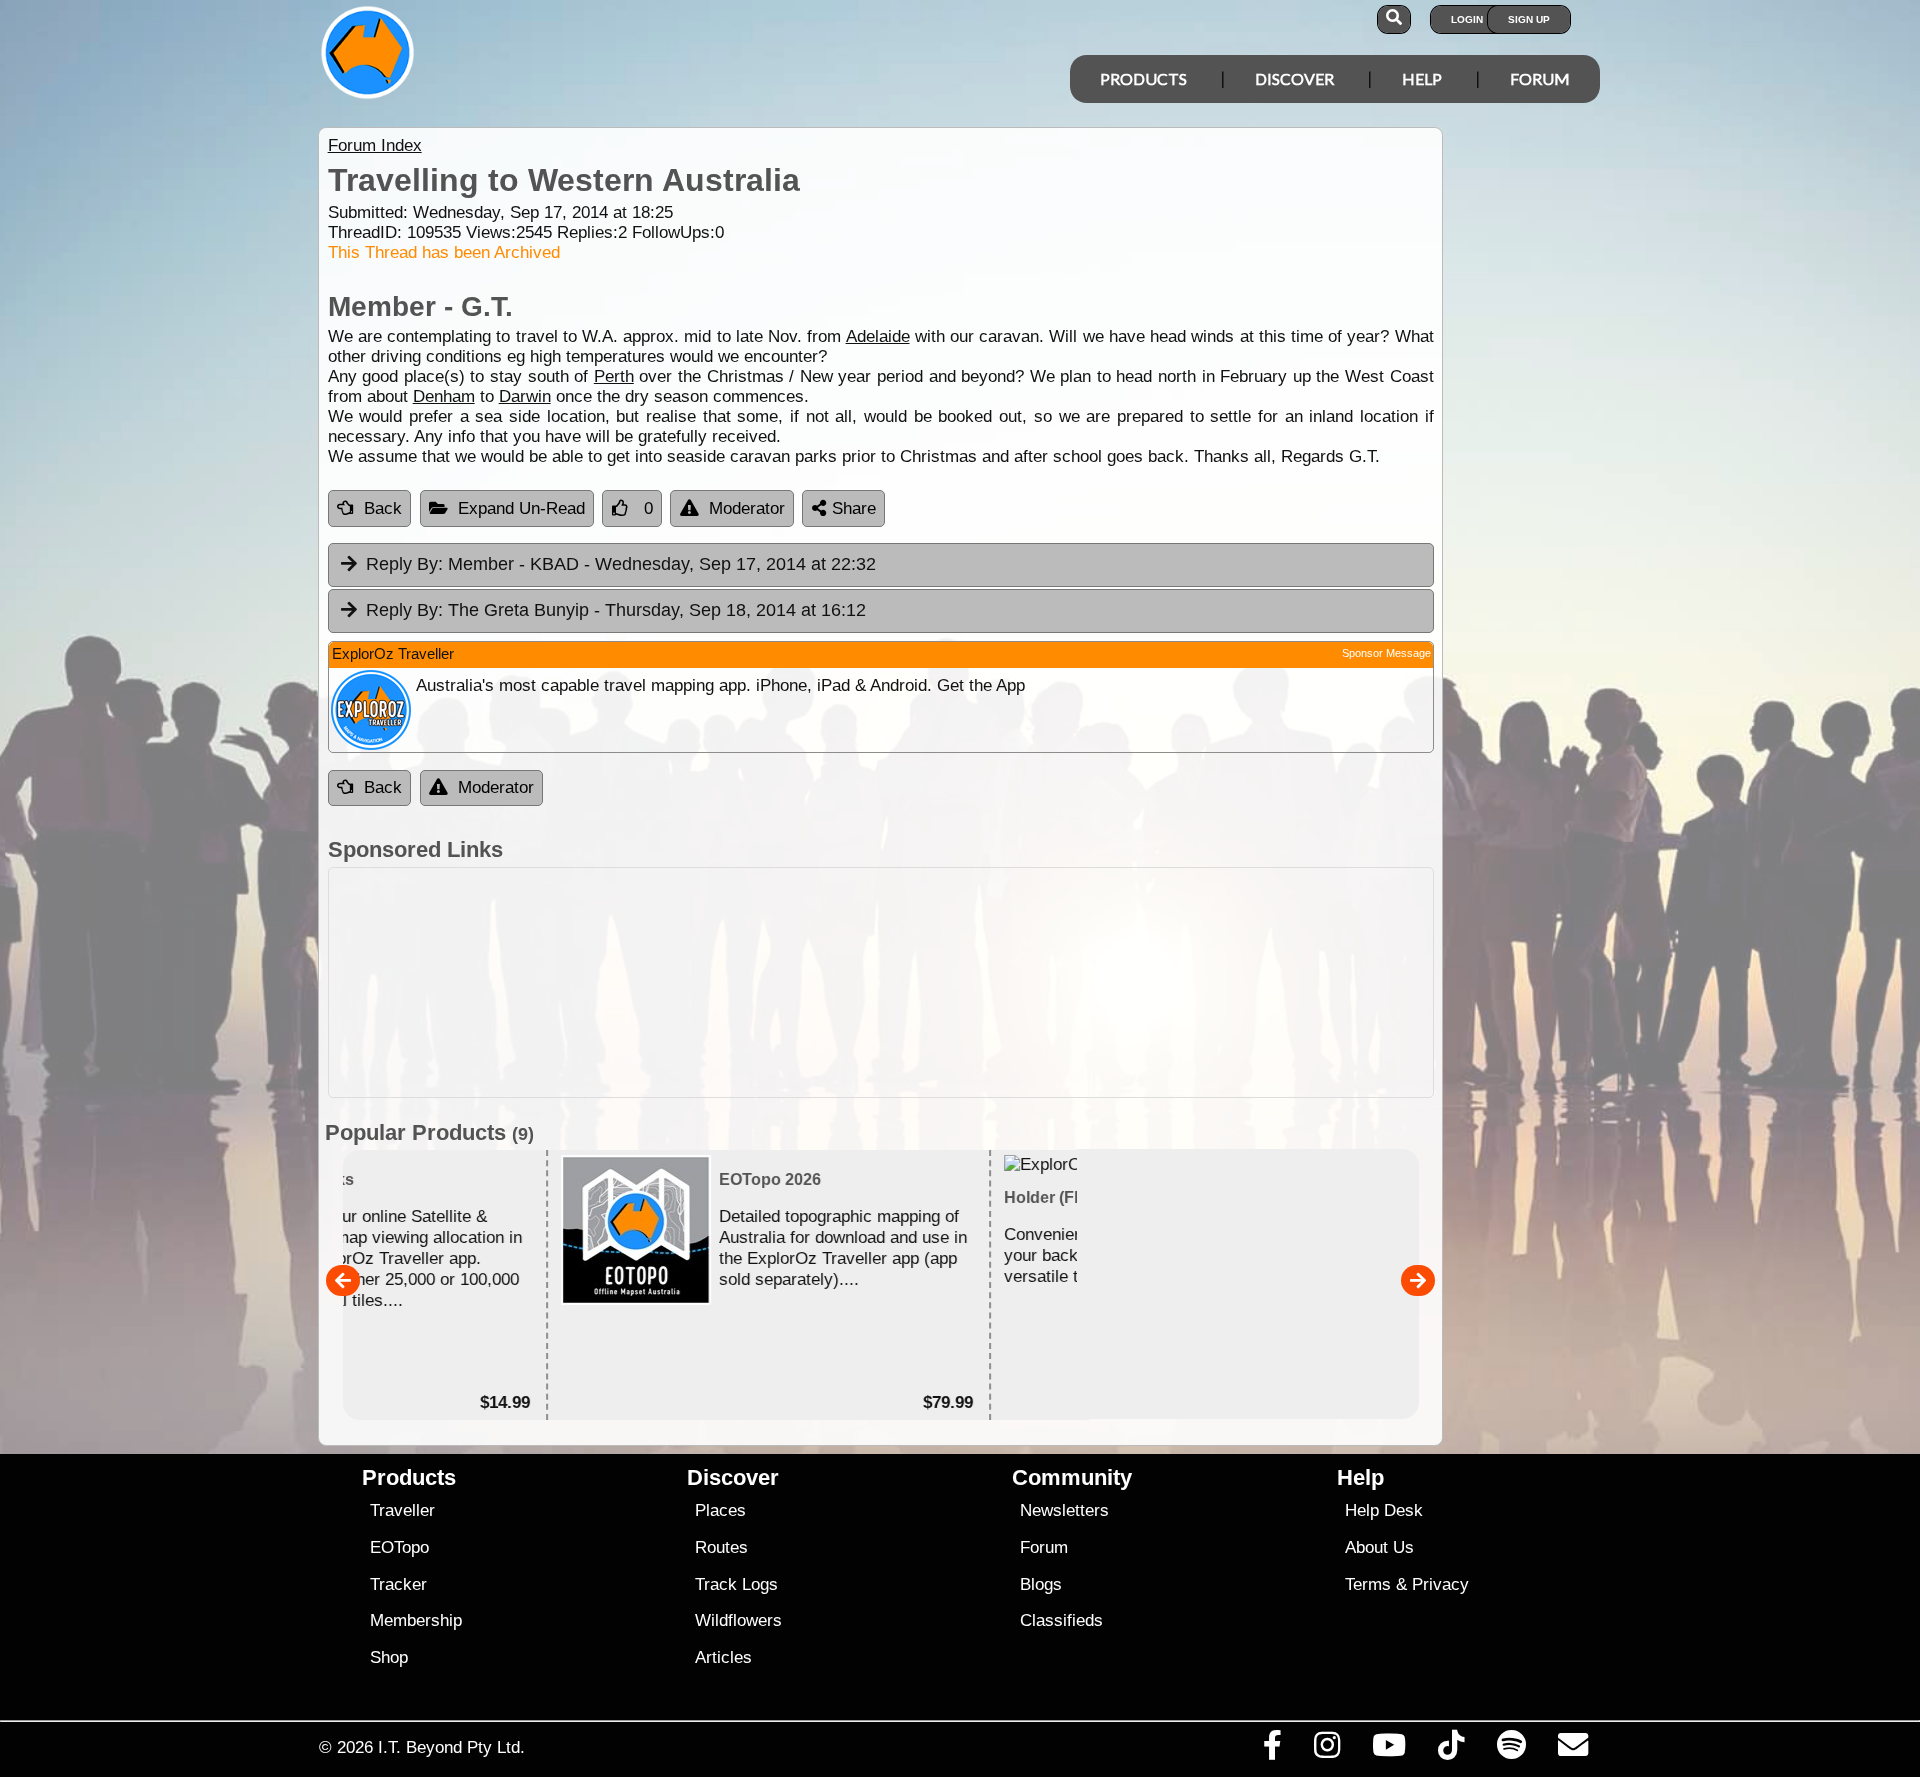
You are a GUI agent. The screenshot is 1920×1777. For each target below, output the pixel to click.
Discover (1294, 78)
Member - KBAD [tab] (621, 564)
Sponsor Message (1386, 653)
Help (1422, 78)
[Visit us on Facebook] (1272, 1750)
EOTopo (399, 1547)
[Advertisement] (978, 982)
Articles (723, 1657)
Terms (1368, 1584)
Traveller (402, 1510)
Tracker (398, 1584)
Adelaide (878, 336)
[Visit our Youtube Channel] (1389, 1750)
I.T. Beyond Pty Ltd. (451, 1747)
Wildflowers (738, 1620)
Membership (416, 1620)
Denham (444, 396)
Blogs (1041, 1584)
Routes (721, 1547)
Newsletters (1064, 1510)
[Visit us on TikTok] (1451, 1750)
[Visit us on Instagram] (1326, 1750)
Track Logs (736, 1584)
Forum (1540, 78)
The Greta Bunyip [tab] (616, 610)
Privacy (1440, 1584)
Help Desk (1384, 1510)
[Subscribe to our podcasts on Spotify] (1511, 1750)
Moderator (747, 508)
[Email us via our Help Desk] (1572, 1750)
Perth (614, 376)
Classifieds (1061, 1620)
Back (383, 508)
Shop (389, 1657)
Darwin (525, 396)
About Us (1379, 1547)
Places (720, 1510)
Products (1143, 78)
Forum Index (375, 145)
